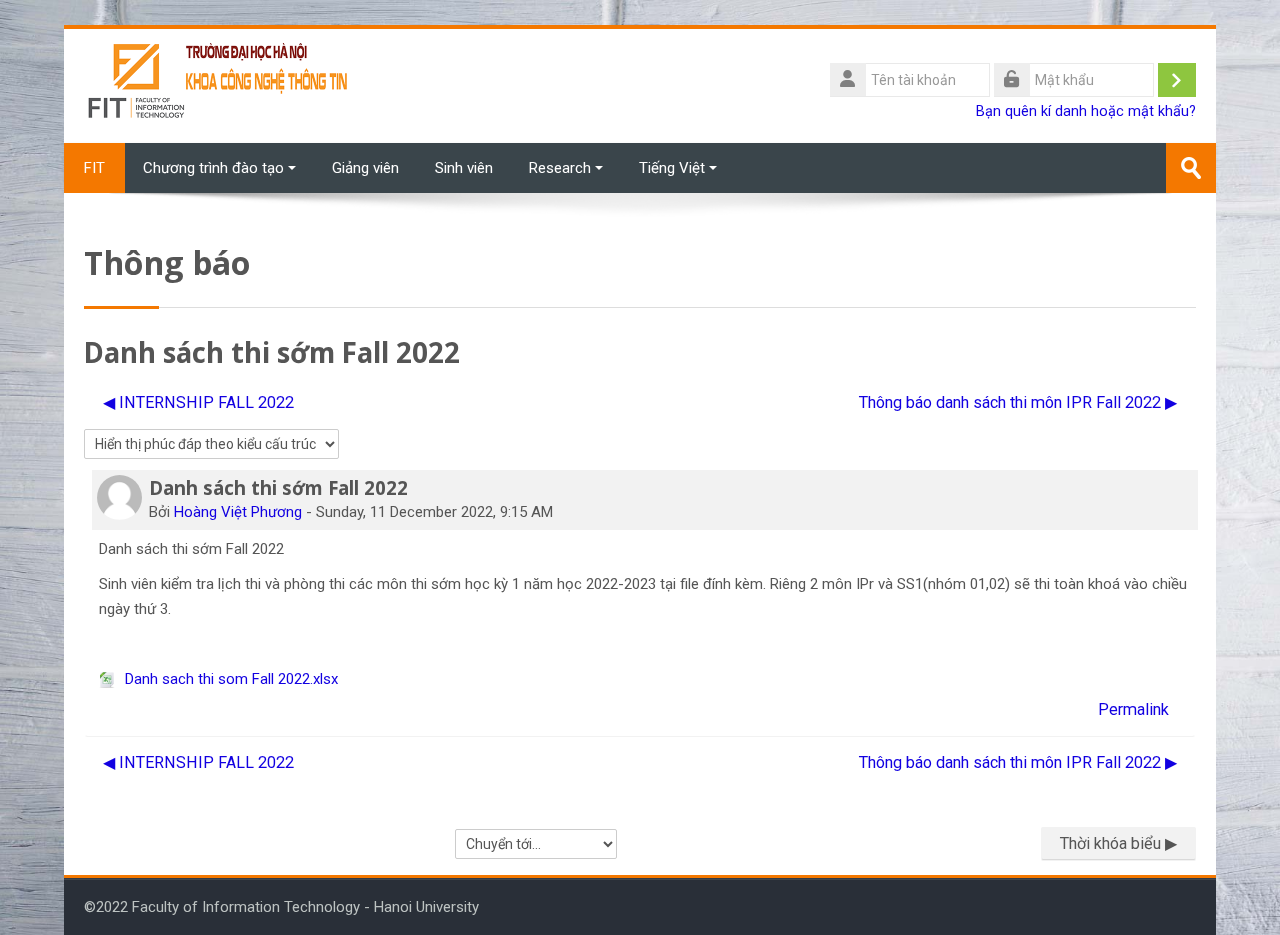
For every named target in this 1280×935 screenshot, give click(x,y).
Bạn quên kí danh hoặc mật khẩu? (1086, 111)
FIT (94, 168)
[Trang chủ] (219, 85)
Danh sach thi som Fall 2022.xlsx (229, 679)
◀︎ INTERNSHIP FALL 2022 (198, 402)
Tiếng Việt (672, 168)
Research (560, 168)
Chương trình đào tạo (213, 168)
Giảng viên (365, 168)
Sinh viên (464, 168)
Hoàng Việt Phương (238, 512)
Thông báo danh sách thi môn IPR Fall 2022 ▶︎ (1018, 402)
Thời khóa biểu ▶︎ (1118, 843)
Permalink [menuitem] (1133, 709)
